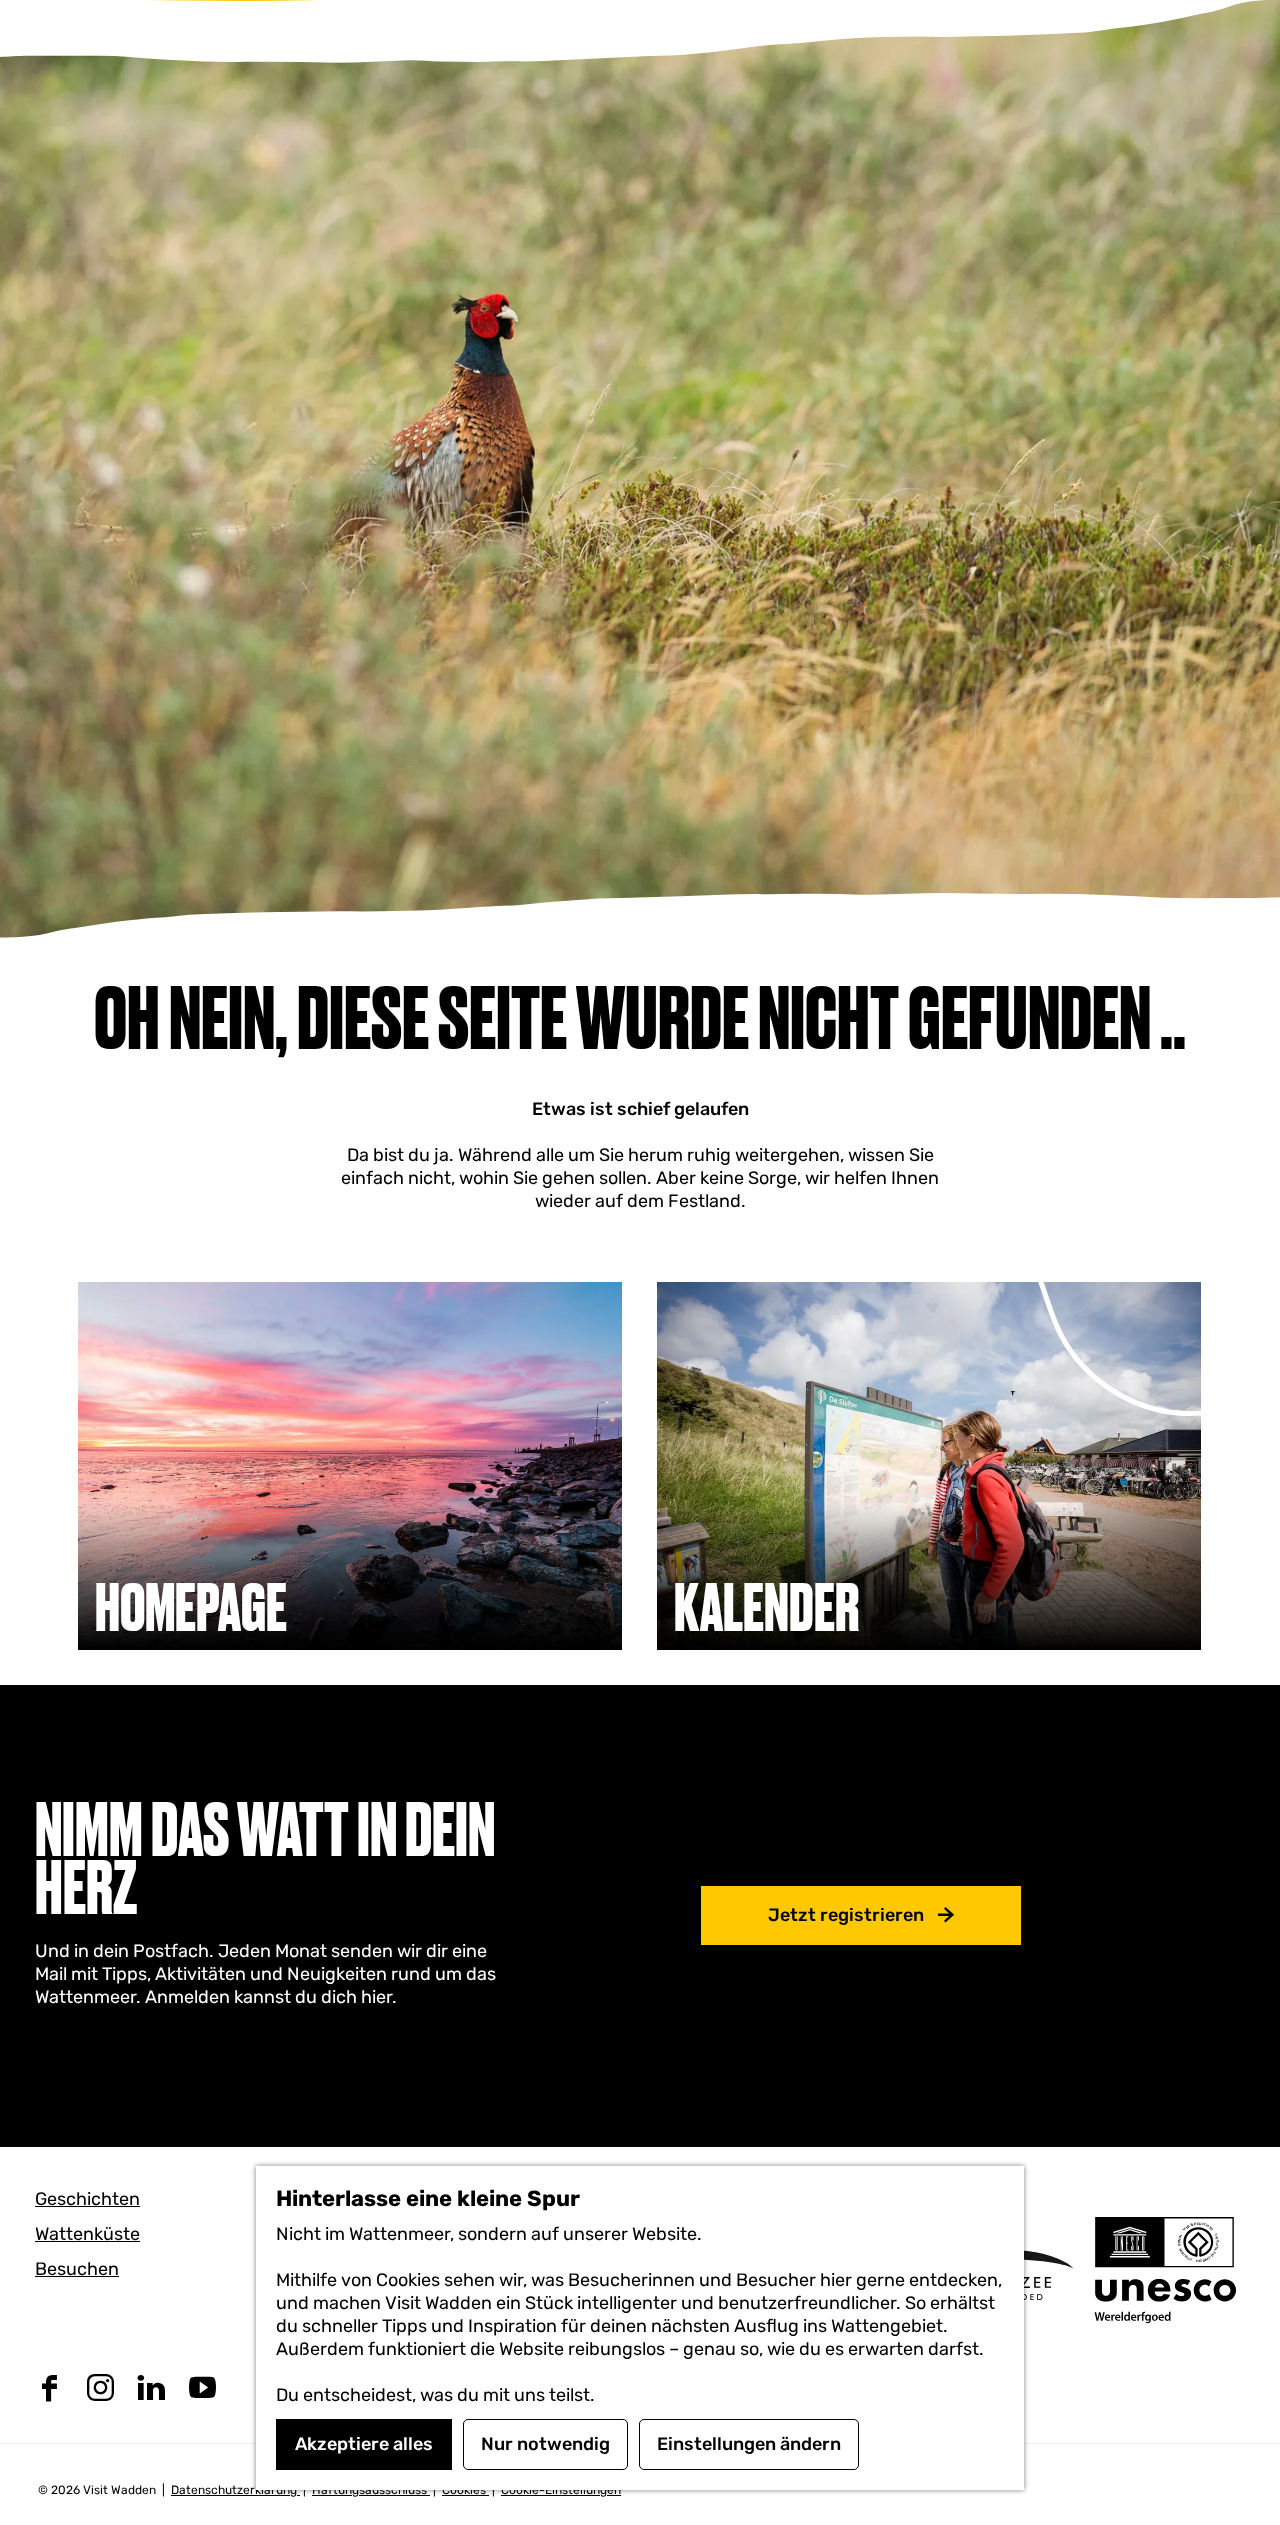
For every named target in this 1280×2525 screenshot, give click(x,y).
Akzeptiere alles (364, 2444)
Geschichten (87, 2199)
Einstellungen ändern (749, 2444)
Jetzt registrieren (846, 1915)
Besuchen (77, 2269)
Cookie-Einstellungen (561, 2490)
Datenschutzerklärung (235, 2490)
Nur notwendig (545, 2444)
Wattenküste (87, 2234)
